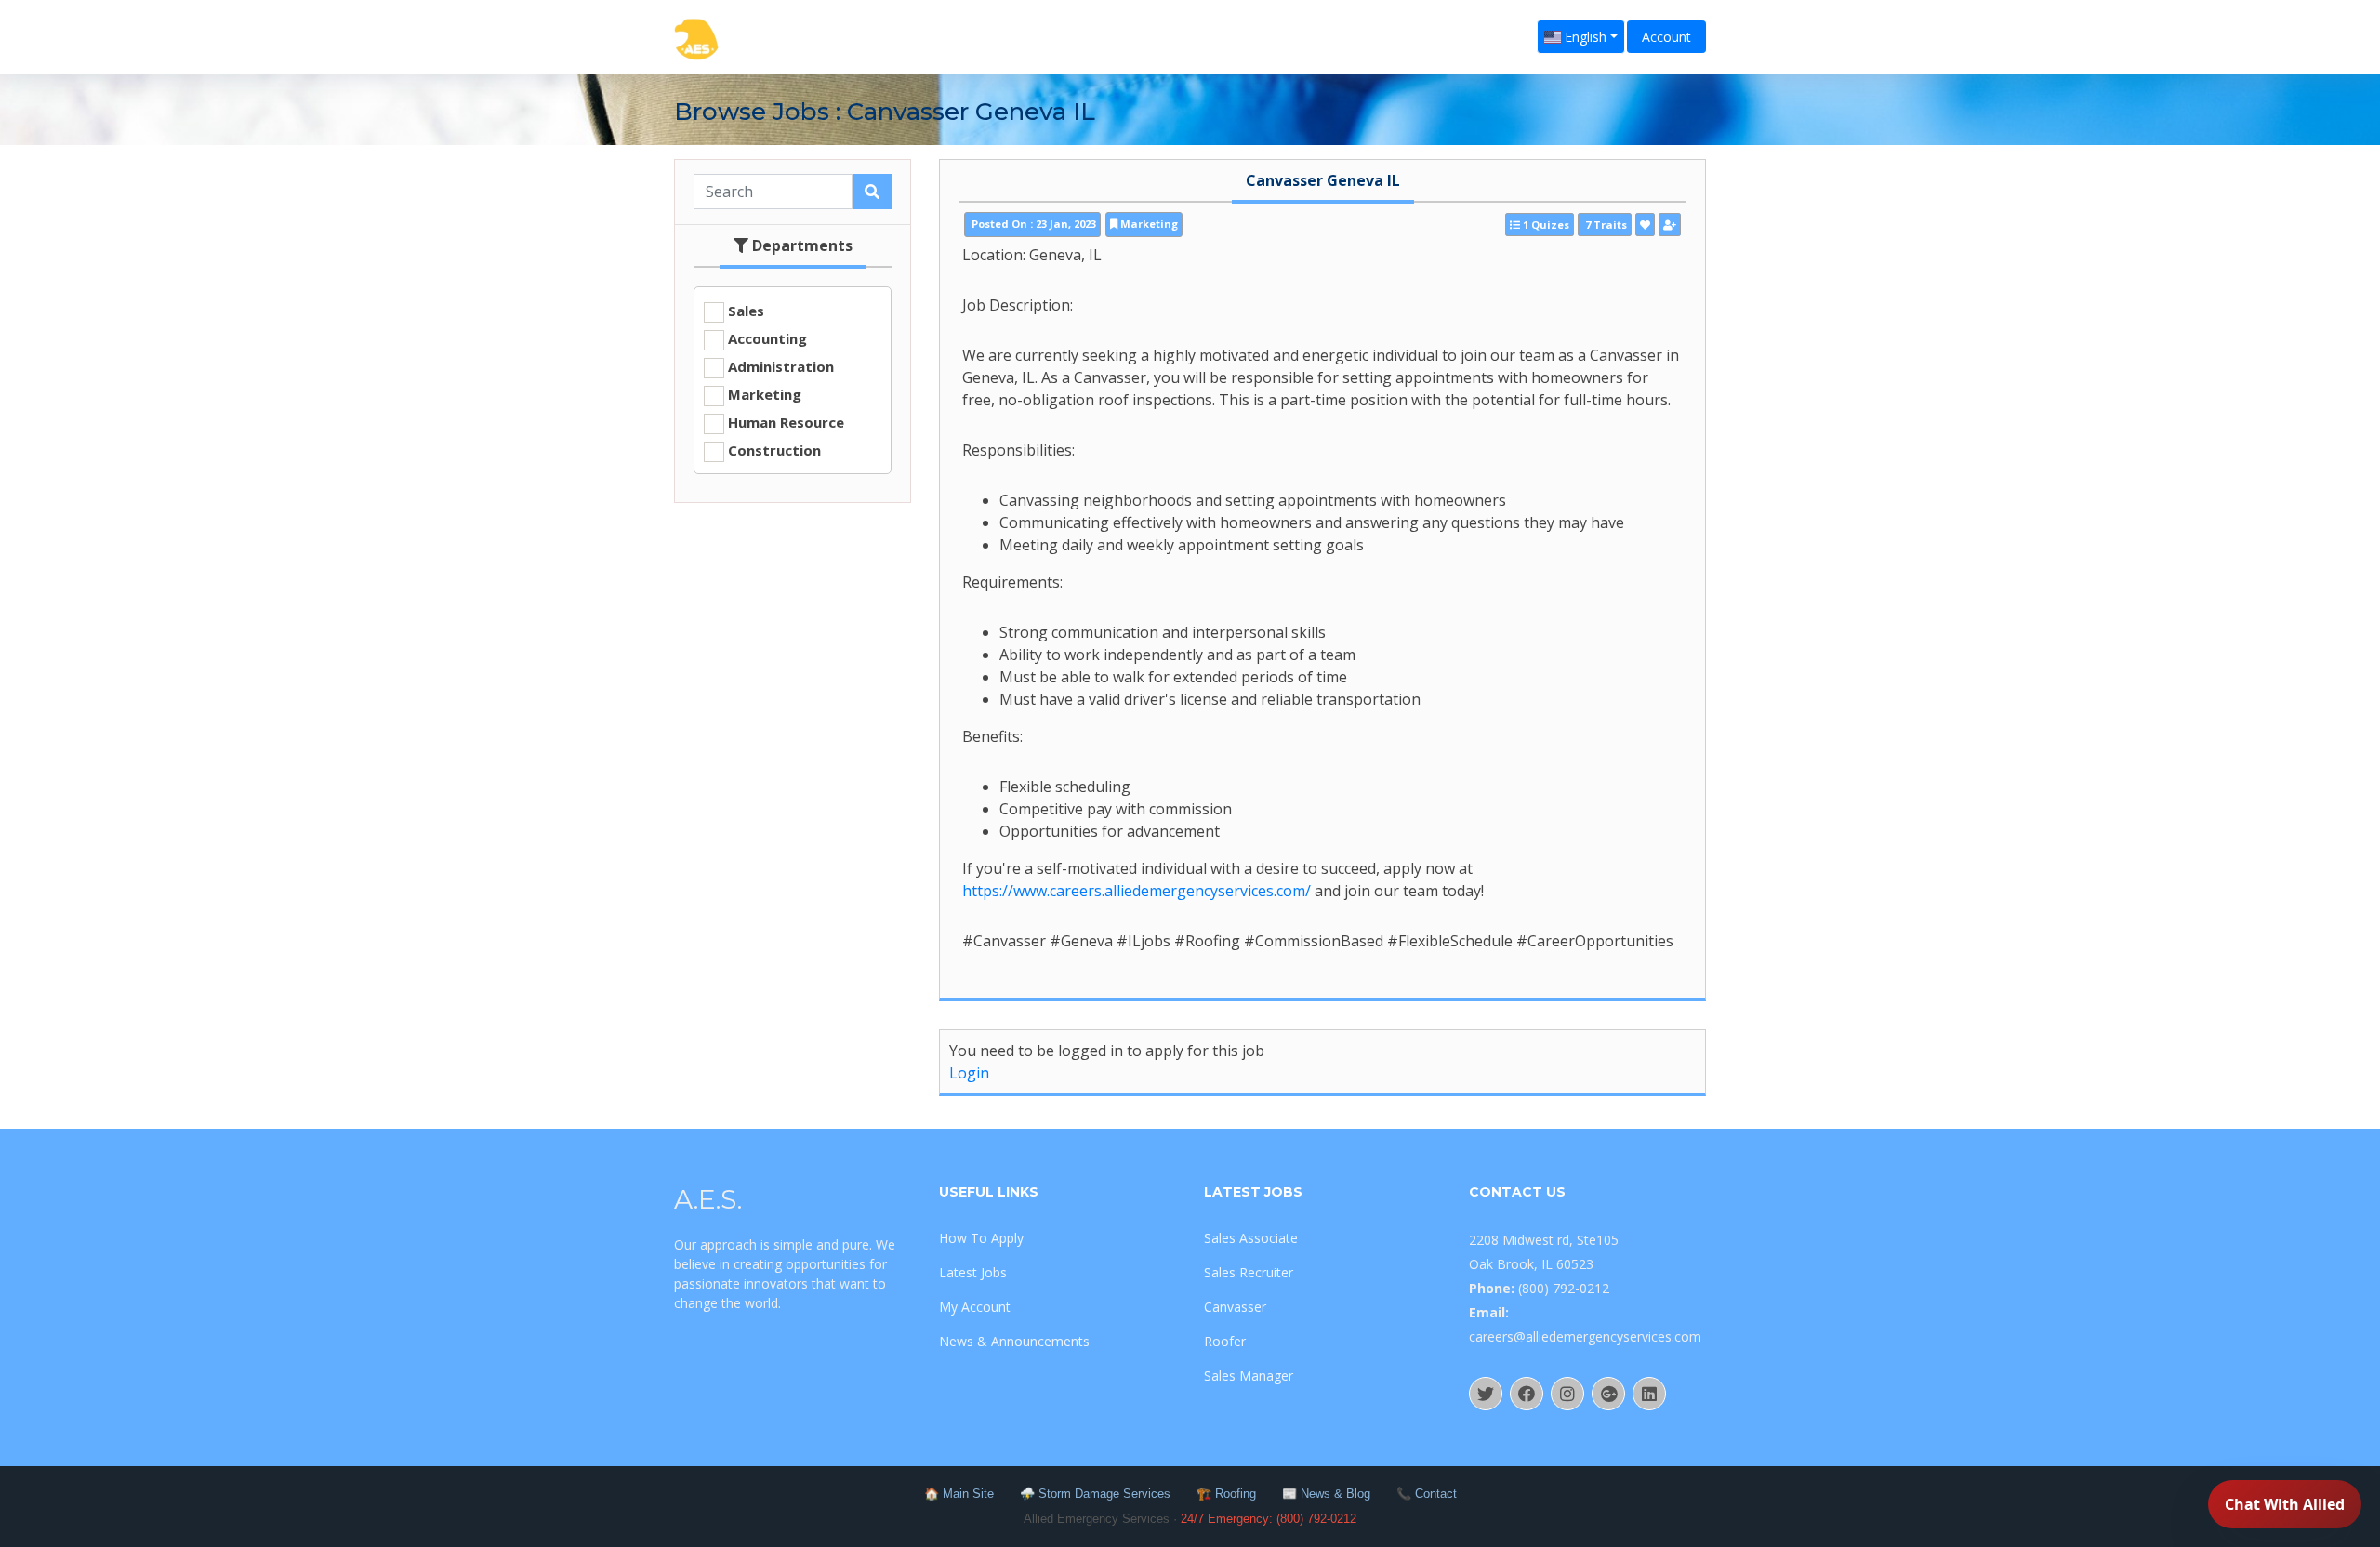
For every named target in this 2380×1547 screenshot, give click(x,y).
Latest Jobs (973, 1272)
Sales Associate (1251, 1238)
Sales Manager (1249, 1375)
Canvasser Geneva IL (1323, 180)
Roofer (1225, 1341)
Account (1666, 37)
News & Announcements (1014, 1341)
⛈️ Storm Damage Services (1095, 1494)
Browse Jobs (752, 112)
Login (969, 1073)
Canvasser (1235, 1307)
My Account (975, 1307)
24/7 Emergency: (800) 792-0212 (1269, 1519)
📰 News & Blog (1326, 1494)
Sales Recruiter (1249, 1272)
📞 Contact (1427, 1494)
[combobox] (1581, 37)
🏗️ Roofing (1226, 1494)
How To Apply (981, 1238)
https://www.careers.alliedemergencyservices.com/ (1137, 891)
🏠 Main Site (959, 1494)
